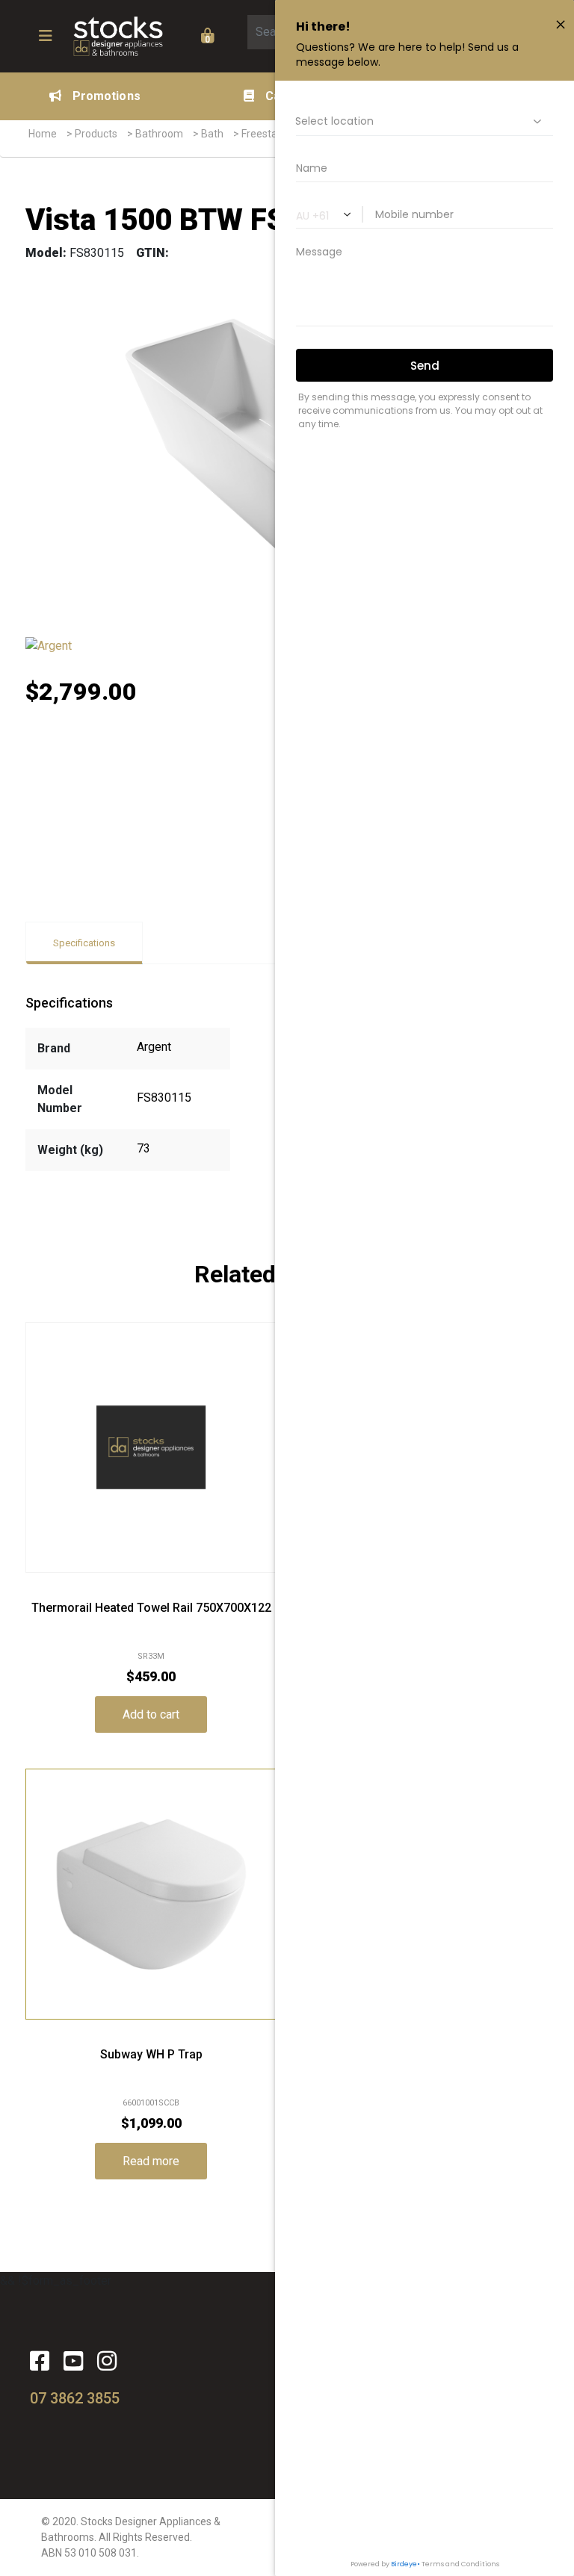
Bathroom (159, 134)
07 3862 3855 (75, 2398)
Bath (212, 134)
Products (96, 134)
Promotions (107, 96)
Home (43, 134)
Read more (151, 2161)
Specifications (84, 943)
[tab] (84, 943)
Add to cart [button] (151, 1714)
